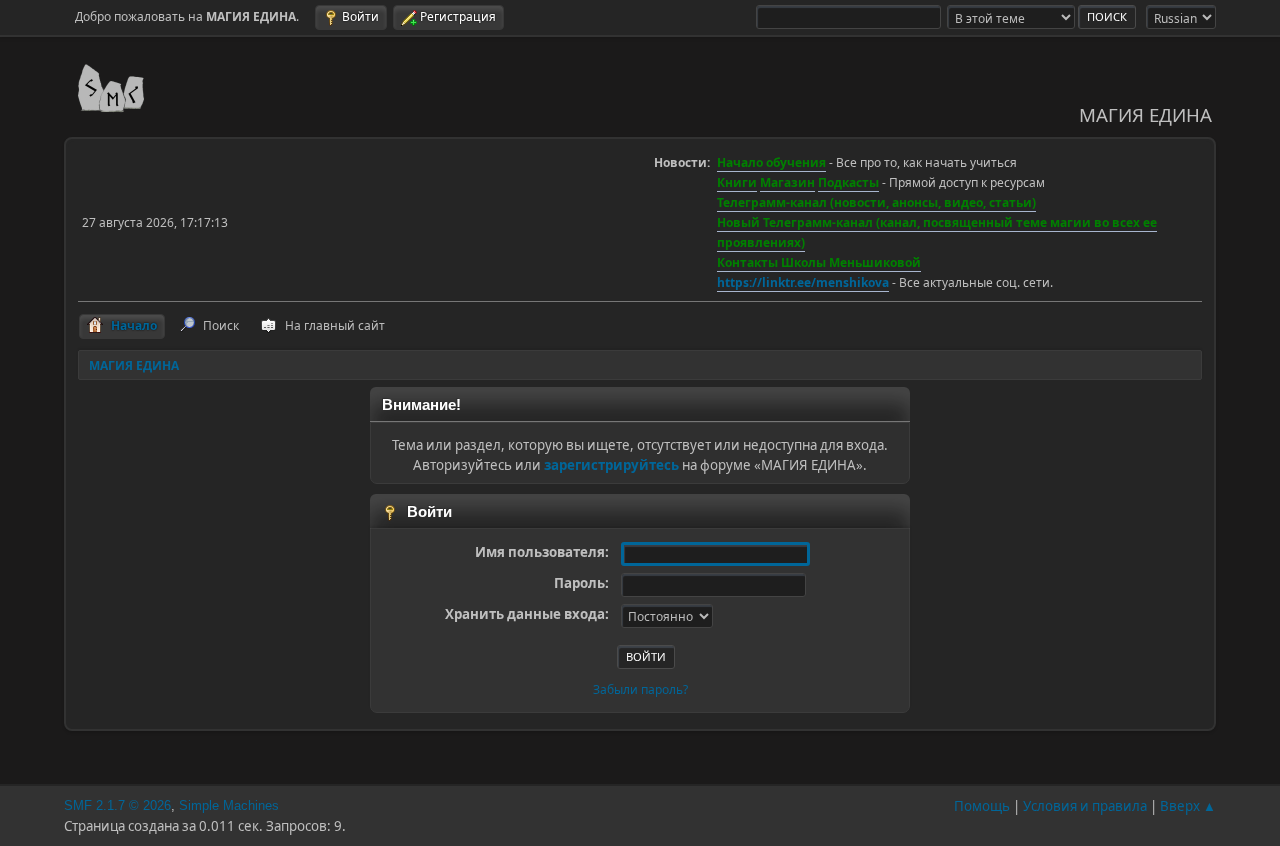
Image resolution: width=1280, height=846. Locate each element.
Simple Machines (229, 805)
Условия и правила (1085, 806)
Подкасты (848, 182)
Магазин (787, 182)
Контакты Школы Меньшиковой (819, 262)
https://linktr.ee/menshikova (803, 282)
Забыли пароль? (640, 689)
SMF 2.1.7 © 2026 (117, 805)
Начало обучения (771, 162)
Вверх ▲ (1188, 806)
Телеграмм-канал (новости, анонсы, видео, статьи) (876, 202)
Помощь (982, 806)
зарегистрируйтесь (611, 465)
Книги (737, 182)
